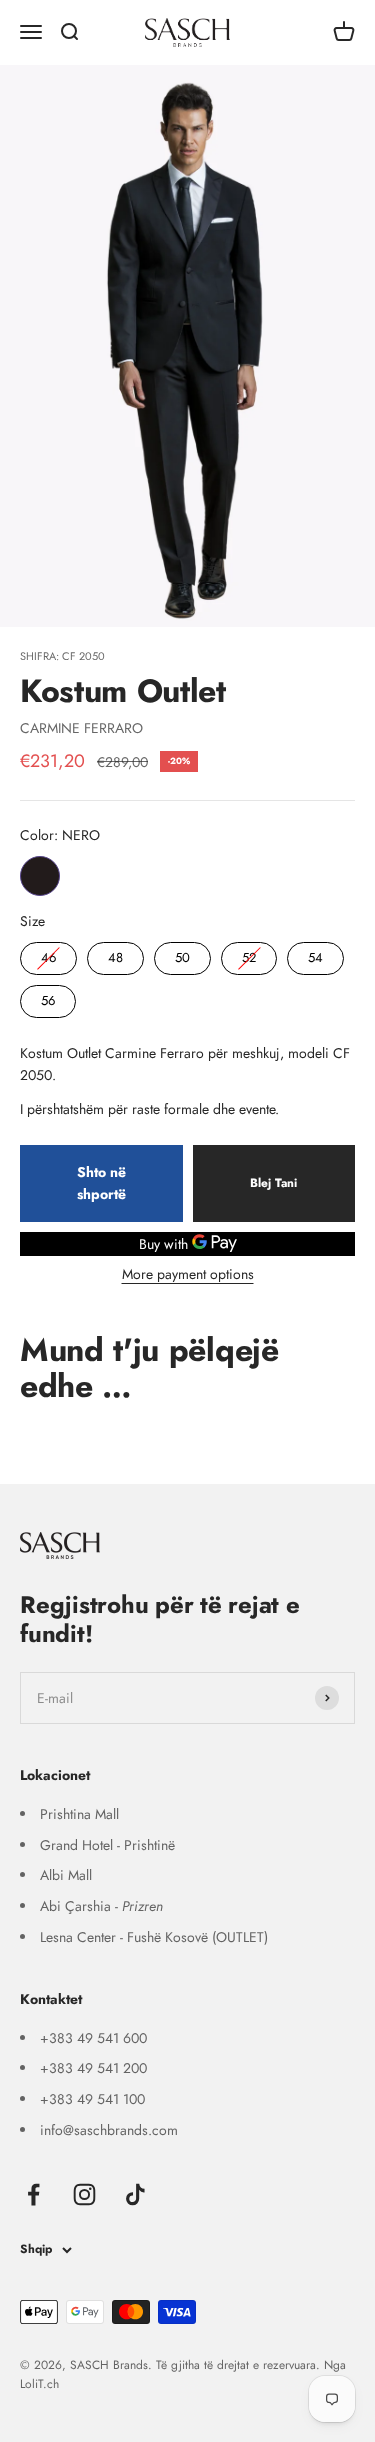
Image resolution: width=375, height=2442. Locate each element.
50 (183, 954)
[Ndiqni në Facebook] (33, 2194)
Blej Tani (273, 1183)
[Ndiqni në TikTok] (135, 2194)
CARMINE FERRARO (81, 728)
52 (249, 954)
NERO (40, 876)
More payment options (188, 1274)
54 (316, 954)
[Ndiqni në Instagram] (84, 2194)
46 (49, 954)
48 (116, 954)
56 (48, 997)
